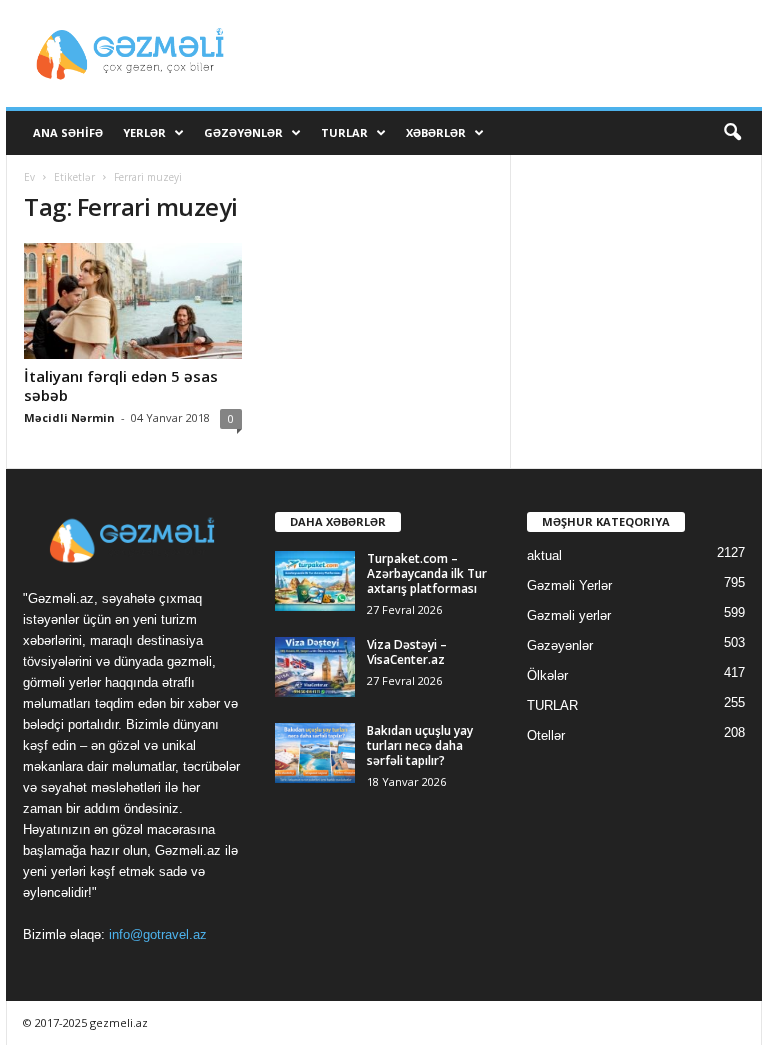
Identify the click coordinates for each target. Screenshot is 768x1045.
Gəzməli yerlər (569, 615)
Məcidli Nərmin (69, 417)
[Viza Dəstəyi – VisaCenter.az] (315, 667)
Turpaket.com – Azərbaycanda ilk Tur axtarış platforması (427, 573)
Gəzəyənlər (243, 132)
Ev (29, 177)
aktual (544, 555)
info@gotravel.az (158, 934)
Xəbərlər (436, 132)
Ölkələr (547, 675)
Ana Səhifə (68, 132)
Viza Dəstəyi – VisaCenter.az (407, 652)
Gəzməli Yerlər (569, 585)
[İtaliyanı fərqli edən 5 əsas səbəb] (133, 301)
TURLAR (344, 132)
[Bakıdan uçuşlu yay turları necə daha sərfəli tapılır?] (315, 753)
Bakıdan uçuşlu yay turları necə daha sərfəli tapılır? (420, 745)
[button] (732, 133)
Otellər (546, 735)
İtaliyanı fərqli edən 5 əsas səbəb (121, 385)
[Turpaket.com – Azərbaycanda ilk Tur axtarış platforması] (315, 581)
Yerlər (144, 132)
